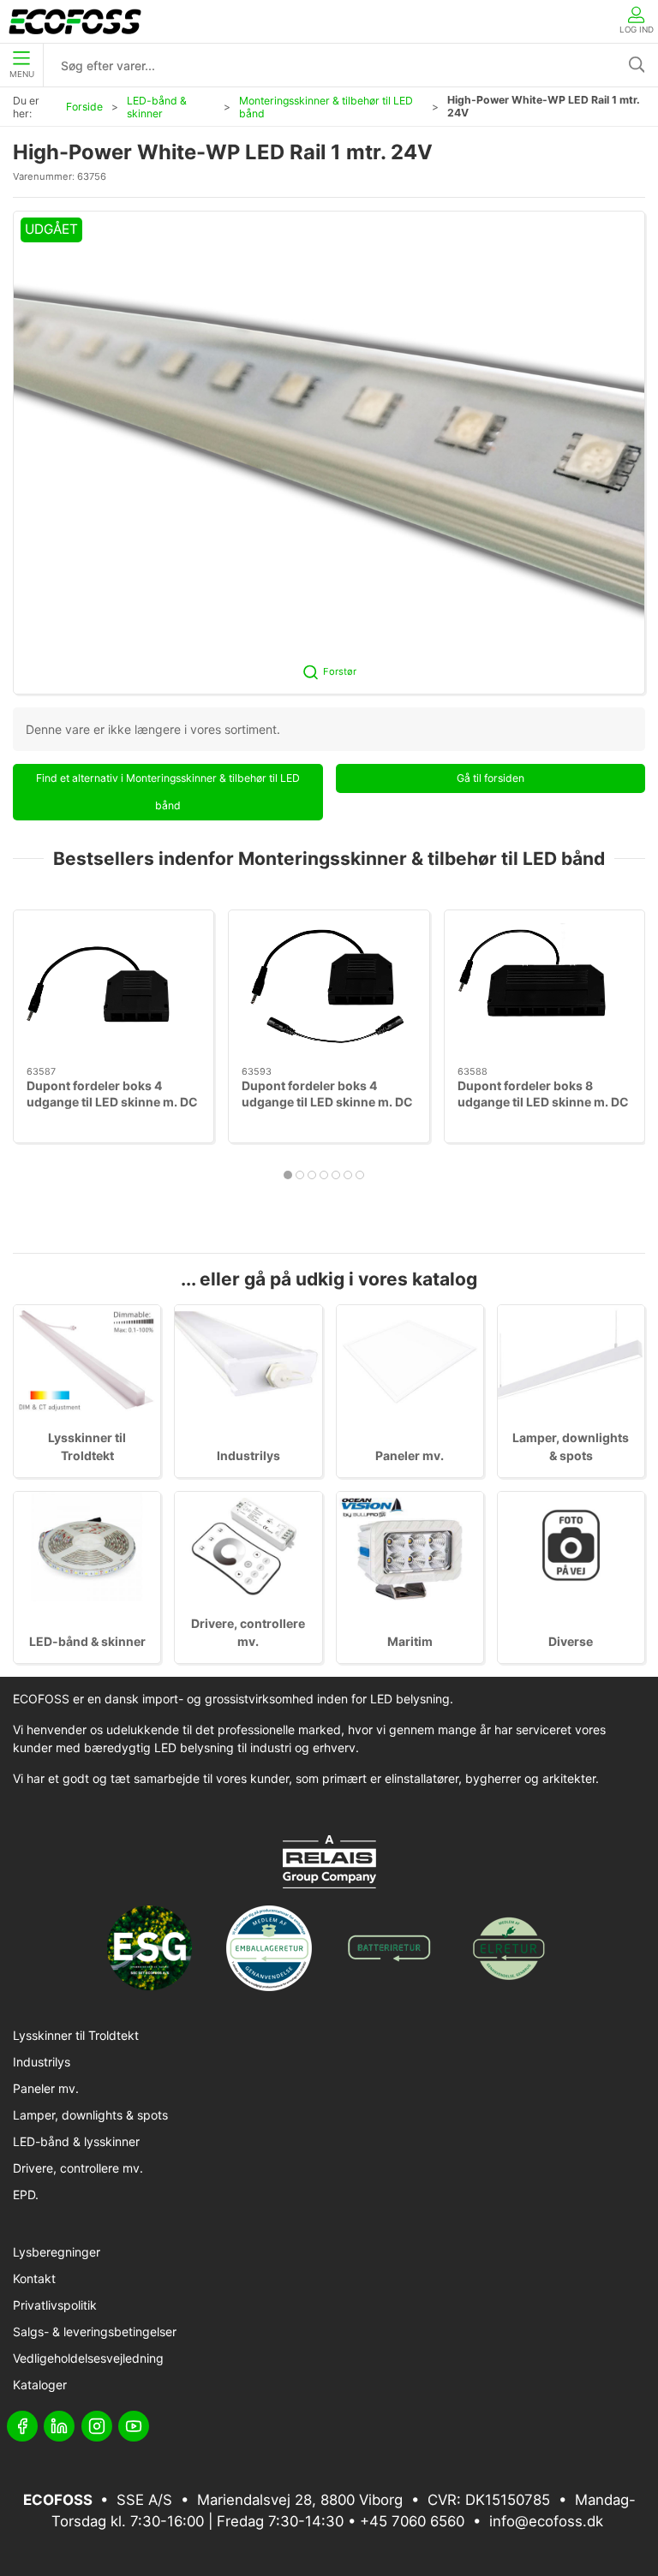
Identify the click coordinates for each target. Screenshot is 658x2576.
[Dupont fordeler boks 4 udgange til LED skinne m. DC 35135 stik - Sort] (114, 988)
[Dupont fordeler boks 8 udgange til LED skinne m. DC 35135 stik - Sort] (544, 988)
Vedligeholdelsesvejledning (88, 2358)
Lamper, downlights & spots (90, 2115)
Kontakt (34, 2278)
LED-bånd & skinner (157, 107)
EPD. (26, 2194)
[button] (329, 453)
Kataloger (40, 2385)
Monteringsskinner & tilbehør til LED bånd (326, 107)
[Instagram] (97, 2426)
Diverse (571, 1641)
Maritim (410, 1641)
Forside (84, 107)
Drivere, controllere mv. (78, 2168)
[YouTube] (134, 2426)
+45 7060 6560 (412, 2521)
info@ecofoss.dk (546, 2521)
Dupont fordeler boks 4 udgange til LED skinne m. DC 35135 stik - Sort (112, 1102)
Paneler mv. (410, 1455)
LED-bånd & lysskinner (76, 2141)
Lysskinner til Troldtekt (76, 2035)
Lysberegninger (57, 2252)
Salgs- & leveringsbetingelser (95, 2332)
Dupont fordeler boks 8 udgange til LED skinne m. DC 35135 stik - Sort (543, 1102)
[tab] (288, 1175)
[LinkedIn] (59, 2426)
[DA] (75, 21)
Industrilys (248, 1455)
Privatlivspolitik (55, 2305)
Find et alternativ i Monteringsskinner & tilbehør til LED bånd (168, 792)
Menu (22, 74)
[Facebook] (22, 2426)
